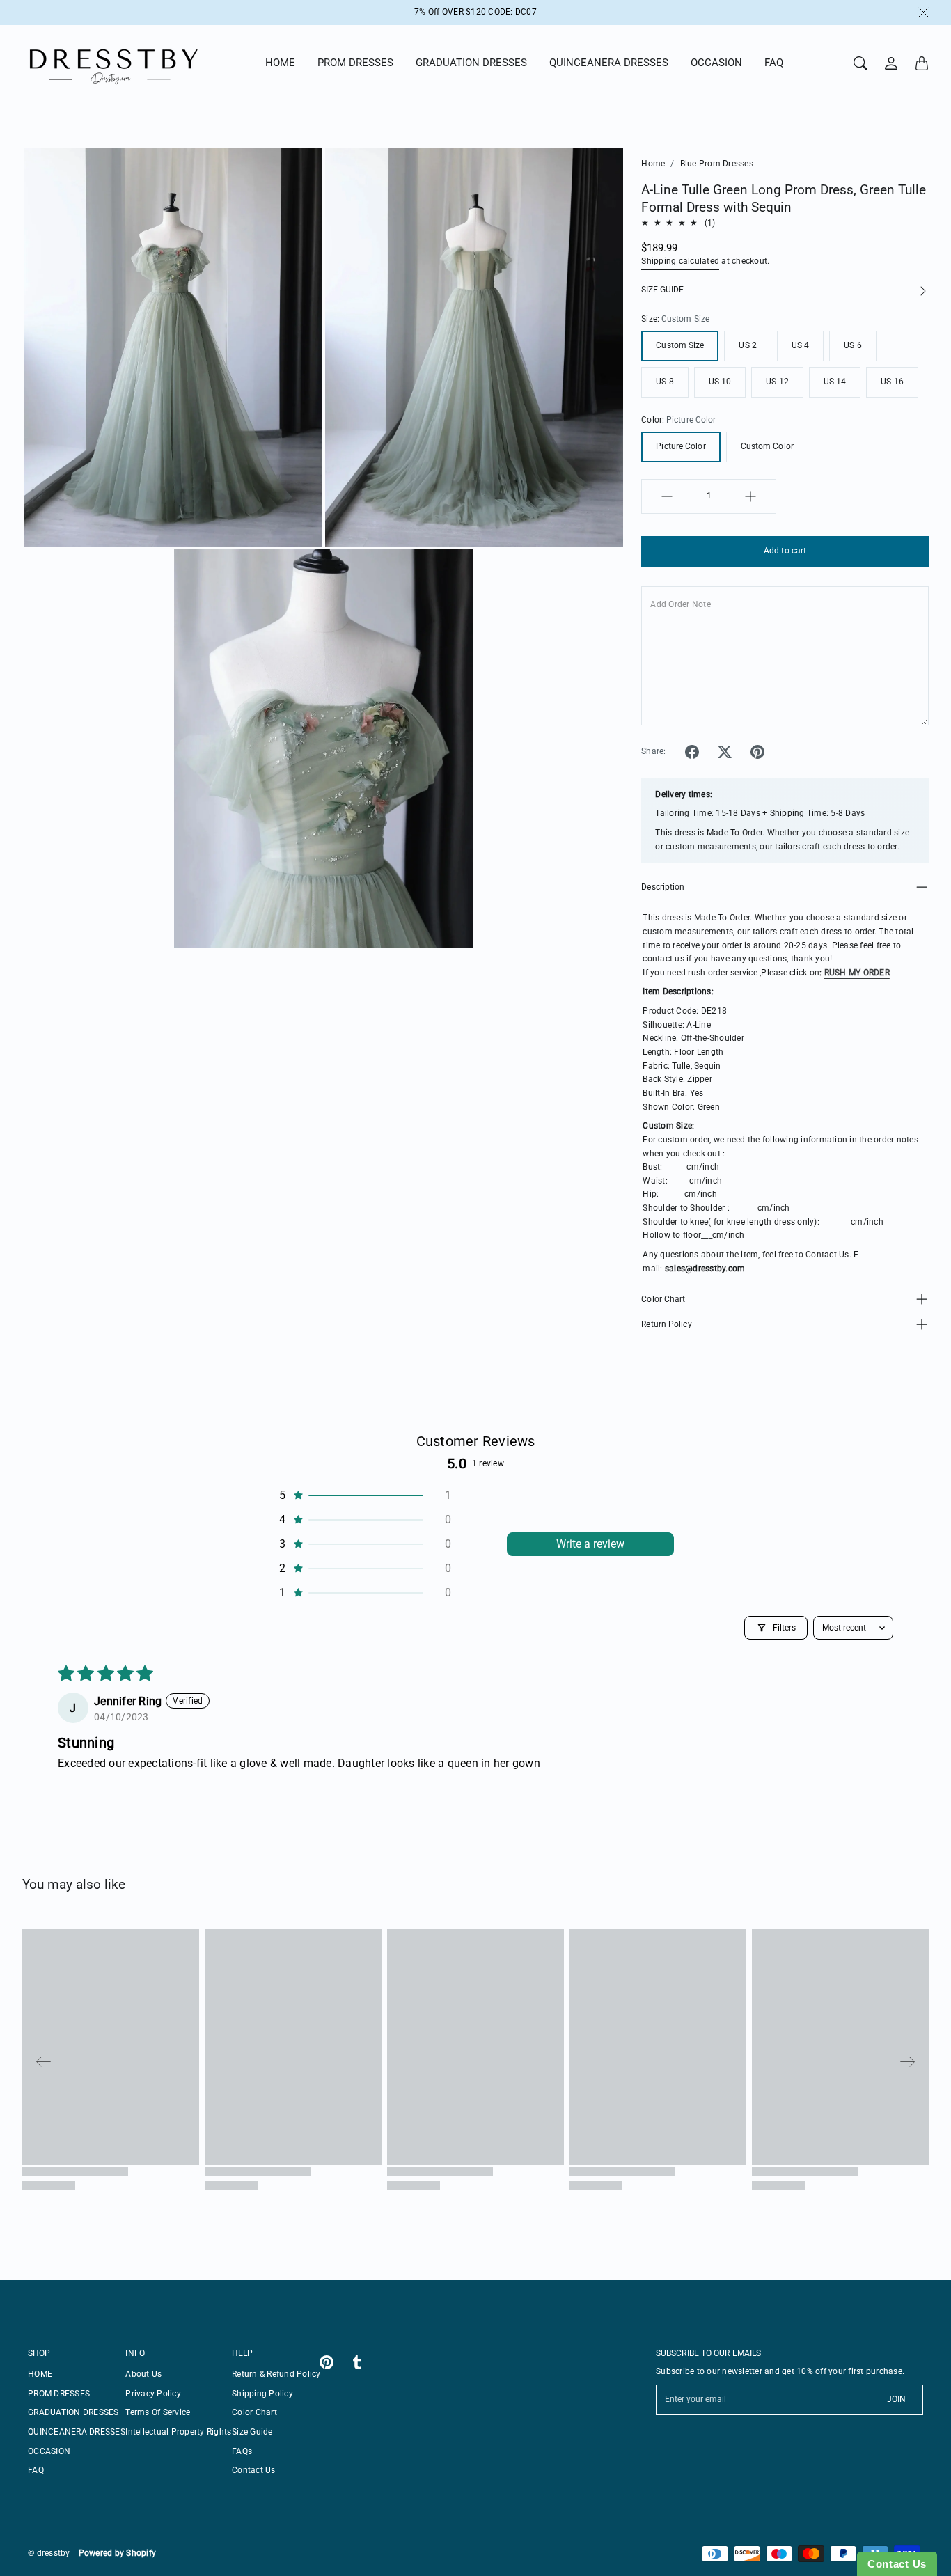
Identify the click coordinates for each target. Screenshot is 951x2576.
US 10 (720, 382)
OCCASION (716, 63)
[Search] (860, 63)
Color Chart (663, 1299)
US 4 (800, 345)
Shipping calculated (680, 261)
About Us (143, 2374)
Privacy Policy (153, 2394)
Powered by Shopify (118, 2553)
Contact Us (254, 2470)
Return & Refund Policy (276, 2374)
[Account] (891, 63)
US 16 (892, 382)
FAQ (774, 63)
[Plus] (750, 496)
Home (653, 164)
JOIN (896, 2399)
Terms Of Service (158, 2412)
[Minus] (667, 496)
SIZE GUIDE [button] (662, 290)
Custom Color (767, 446)
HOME (280, 63)
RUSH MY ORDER (857, 973)
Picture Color (681, 446)
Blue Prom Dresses (717, 164)
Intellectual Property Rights (178, 2432)
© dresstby (49, 2553)
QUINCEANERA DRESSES (609, 63)
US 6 (852, 345)
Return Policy (666, 1324)
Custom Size (680, 345)
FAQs (242, 2451)
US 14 (835, 382)
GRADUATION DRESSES (471, 63)
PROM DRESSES (355, 63)
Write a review (590, 1544)
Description (663, 887)
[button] (692, 752)
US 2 (747, 345)
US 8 (665, 382)
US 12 (777, 382)
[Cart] (922, 63)
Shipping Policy (262, 2394)
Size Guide (252, 2432)
